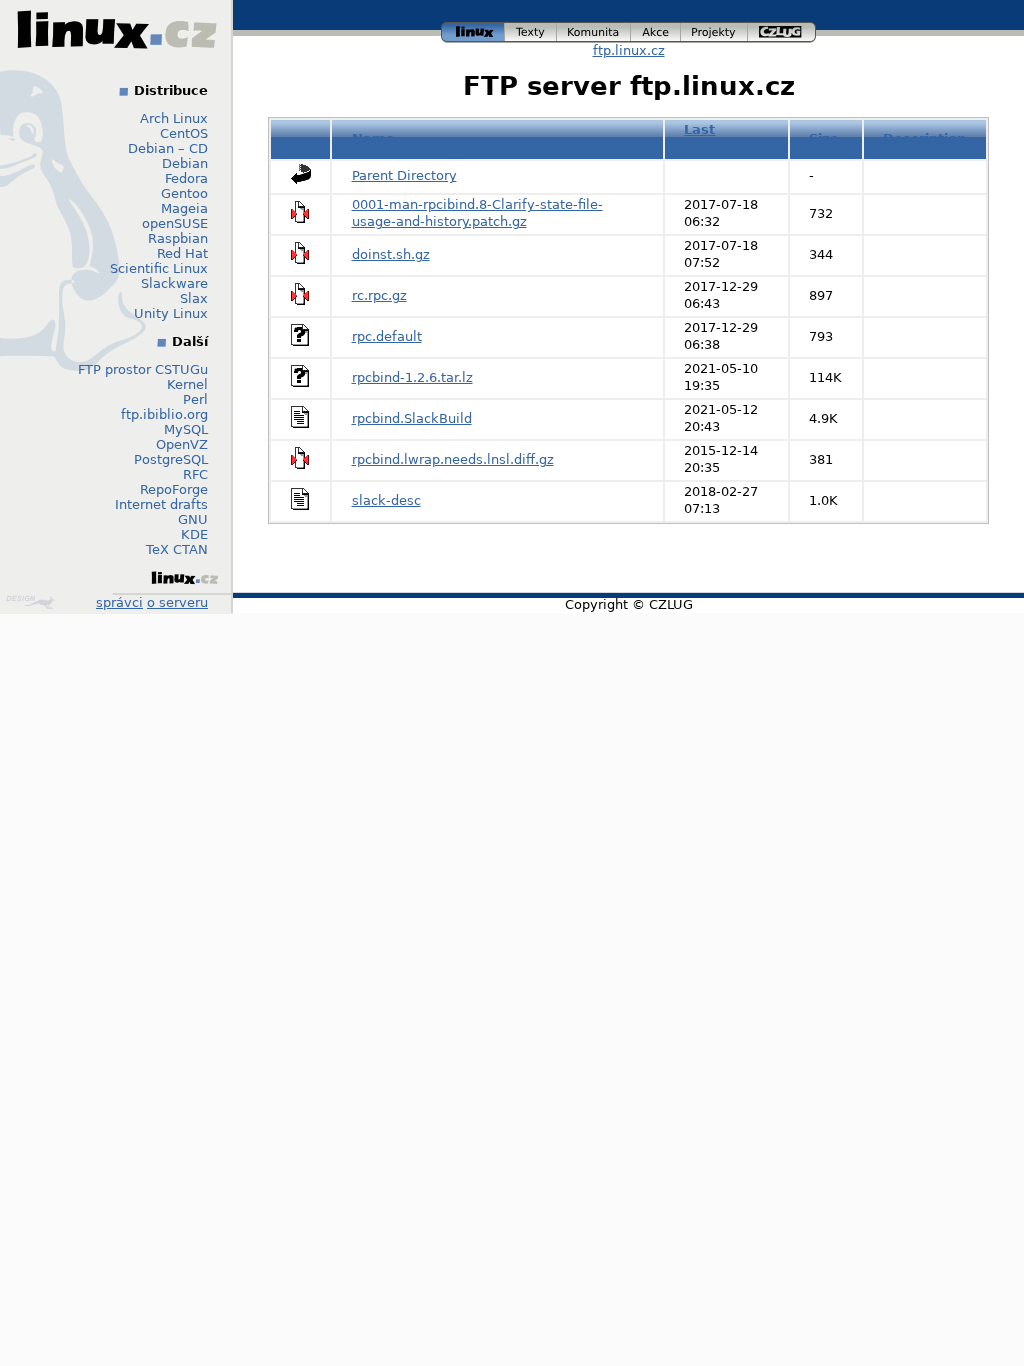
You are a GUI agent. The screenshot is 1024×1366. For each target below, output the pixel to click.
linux (473, 29)
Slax (194, 298)
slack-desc (386, 500)
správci (119, 602)
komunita (594, 29)
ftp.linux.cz (629, 50)
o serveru (177, 602)
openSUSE (175, 223)
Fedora (186, 178)
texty (531, 29)
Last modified (716, 138)
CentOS (184, 133)
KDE (194, 534)
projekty (715, 29)
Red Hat (182, 253)
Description (924, 138)
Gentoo (184, 193)
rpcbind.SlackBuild (412, 418)
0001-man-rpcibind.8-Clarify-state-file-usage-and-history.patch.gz (477, 213)
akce (656, 29)
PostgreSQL (171, 459)
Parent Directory (404, 175)
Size (824, 138)
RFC (195, 474)
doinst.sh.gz (391, 254)
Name (373, 138)
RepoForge (174, 489)
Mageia (184, 208)
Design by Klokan (32, 602)
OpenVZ (182, 444)
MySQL (186, 429)
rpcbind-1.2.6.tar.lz (412, 377)
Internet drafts (161, 504)
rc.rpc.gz (379, 295)
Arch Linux (174, 118)
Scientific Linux (159, 268)
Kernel (187, 384)
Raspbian (178, 238)
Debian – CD (168, 148)
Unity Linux (171, 313)
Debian (185, 163)
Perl (195, 399)
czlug (782, 29)
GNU (193, 519)
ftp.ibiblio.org (164, 414)
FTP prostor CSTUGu (143, 369)
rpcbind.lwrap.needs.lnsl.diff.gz (453, 459)
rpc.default (387, 336)
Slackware (174, 283)
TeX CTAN (177, 549)
